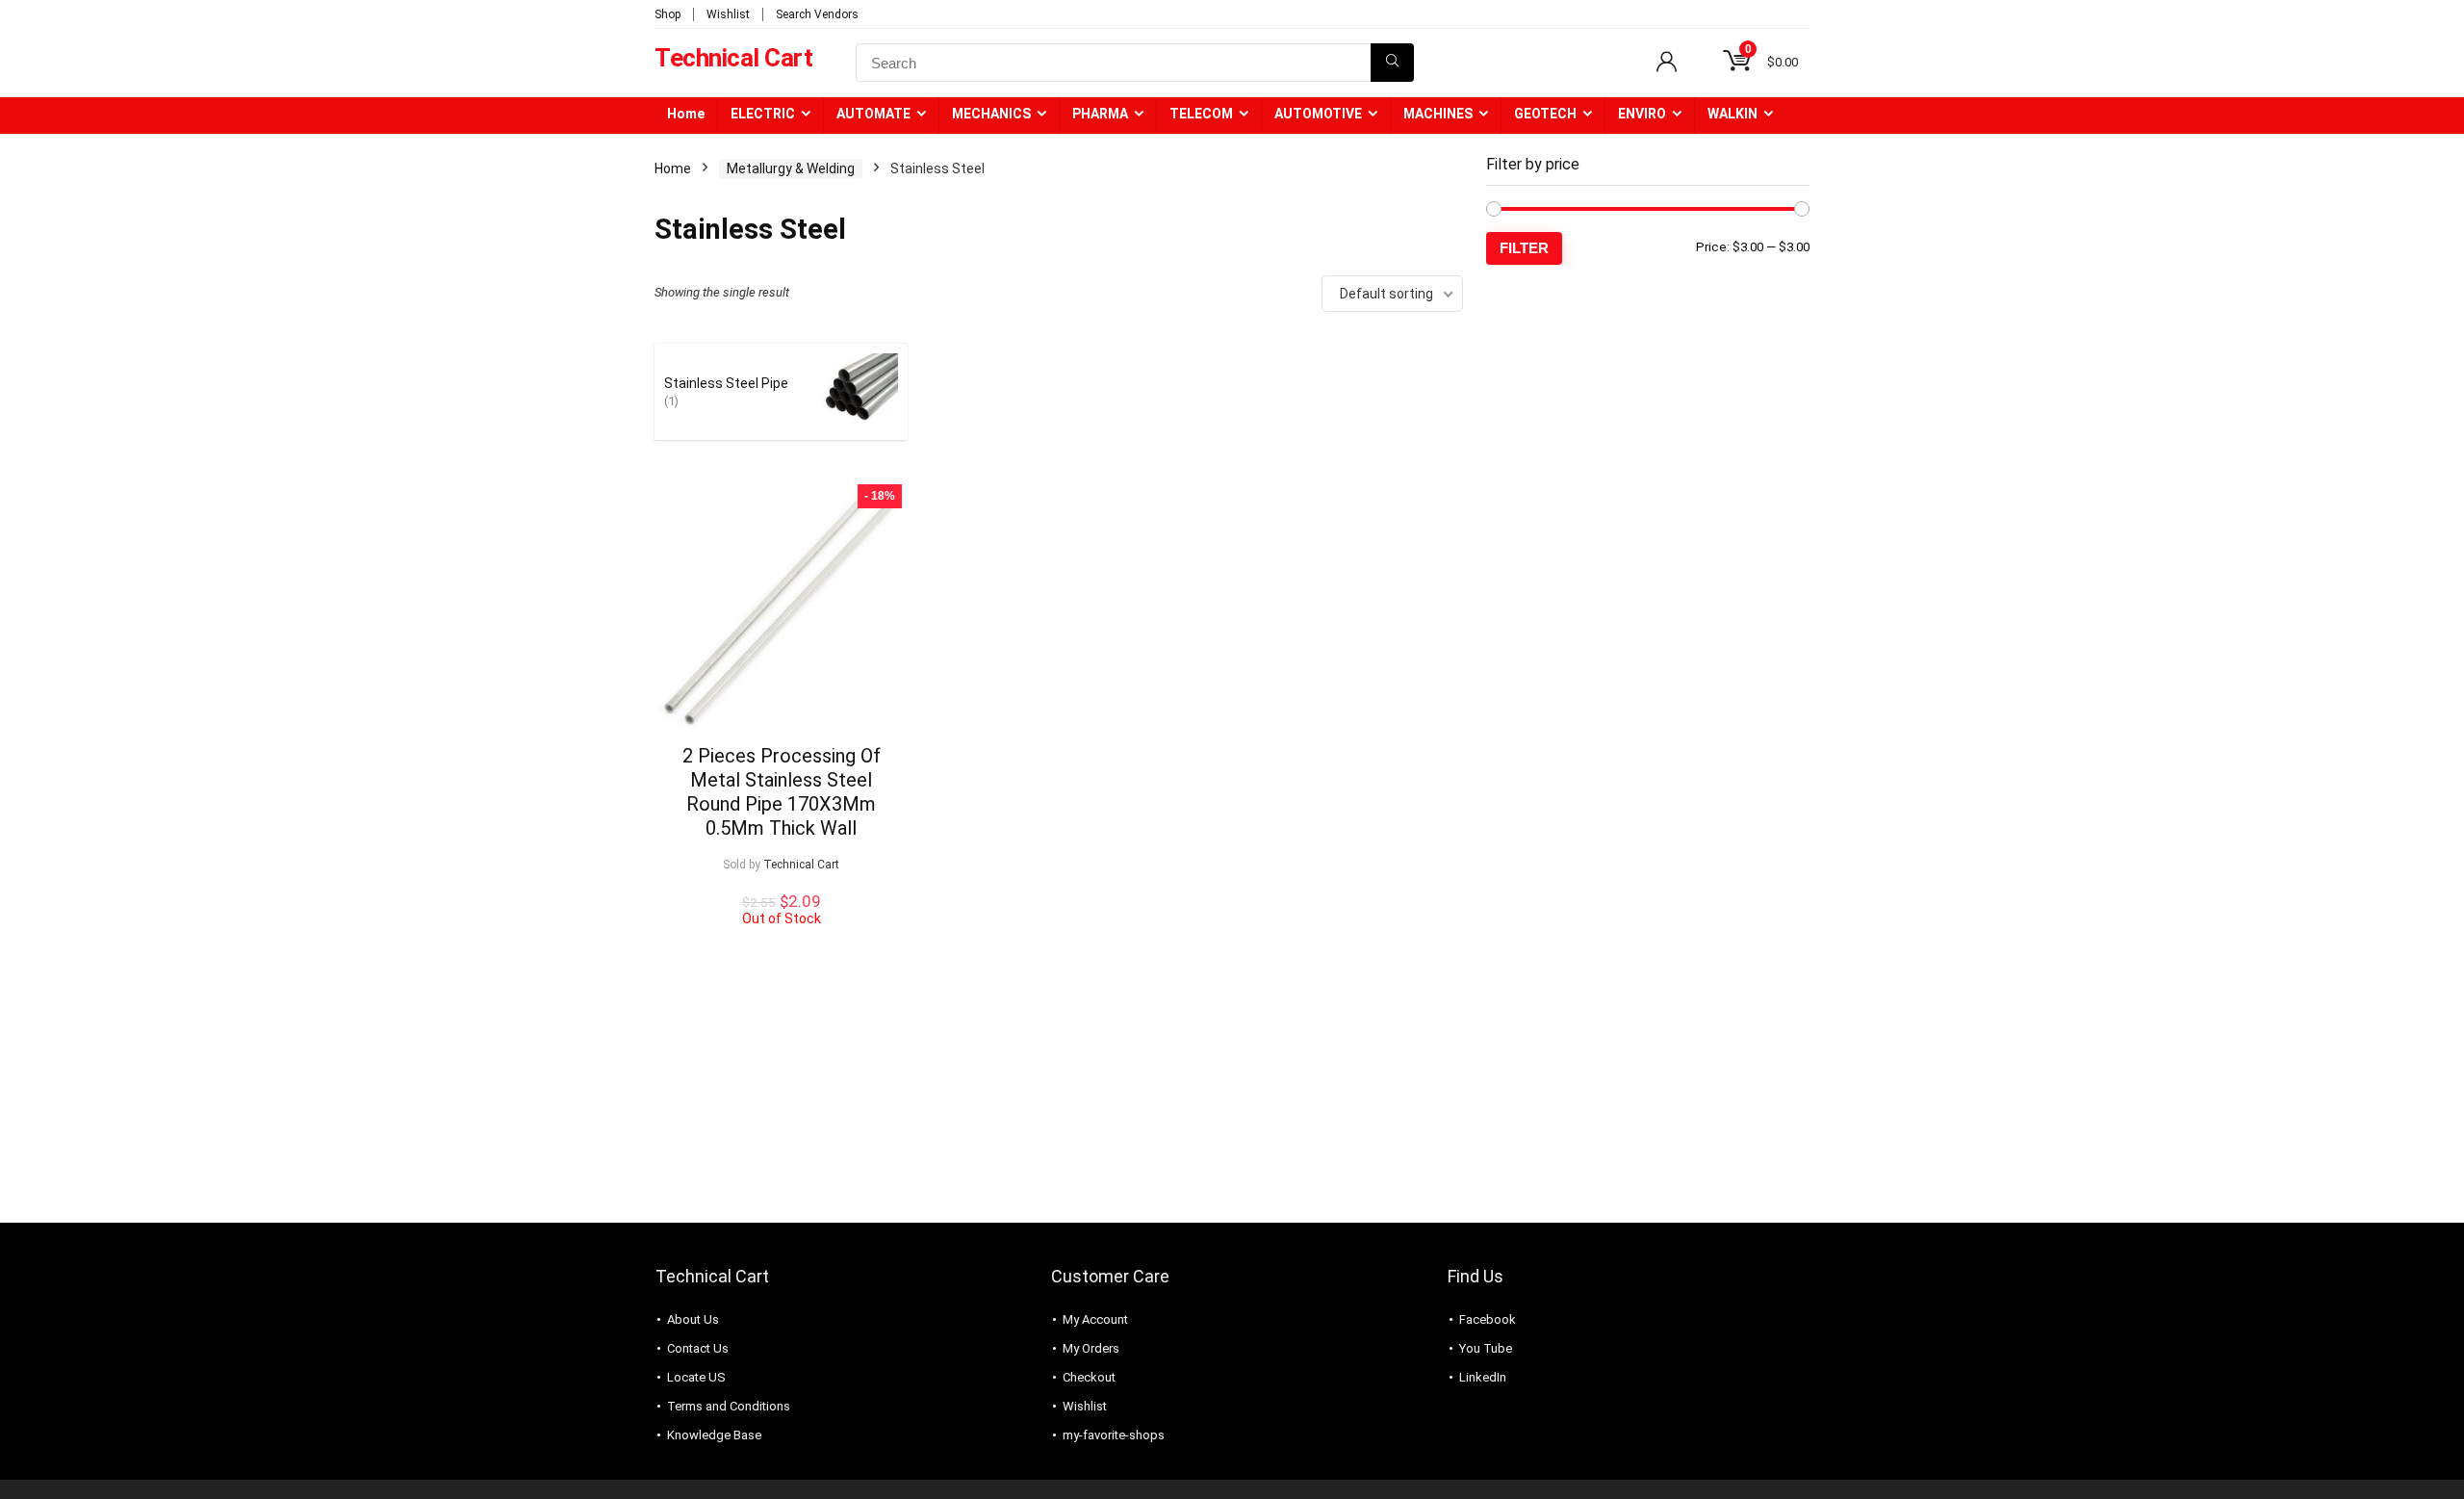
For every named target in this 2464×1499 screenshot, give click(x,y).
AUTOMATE (873, 114)
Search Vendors (817, 14)
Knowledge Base (714, 1435)
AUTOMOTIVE (1318, 114)
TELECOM (1201, 114)
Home (686, 114)
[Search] (1392, 63)
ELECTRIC (763, 114)
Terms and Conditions (729, 1406)
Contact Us (698, 1348)
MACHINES (1438, 114)
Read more (781, 944)
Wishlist (728, 14)
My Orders (1091, 1348)
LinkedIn (1483, 1377)
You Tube (1486, 1348)
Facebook (1488, 1319)
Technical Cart (801, 865)
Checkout (1089, 1377)
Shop (667, 14)
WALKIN (1732, 114)
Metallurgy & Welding (791, 168)
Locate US (696, 1377)
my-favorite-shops (1114, 1435)
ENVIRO (1642, 114)
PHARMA (1100, 114)
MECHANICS (991, 114)
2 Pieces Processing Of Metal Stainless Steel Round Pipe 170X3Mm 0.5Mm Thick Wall (782, 792)
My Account (1095, 1319)
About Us (693, 1319)
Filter (1524, 248)
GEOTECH (1545, 114)
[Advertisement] (1648, 434)
